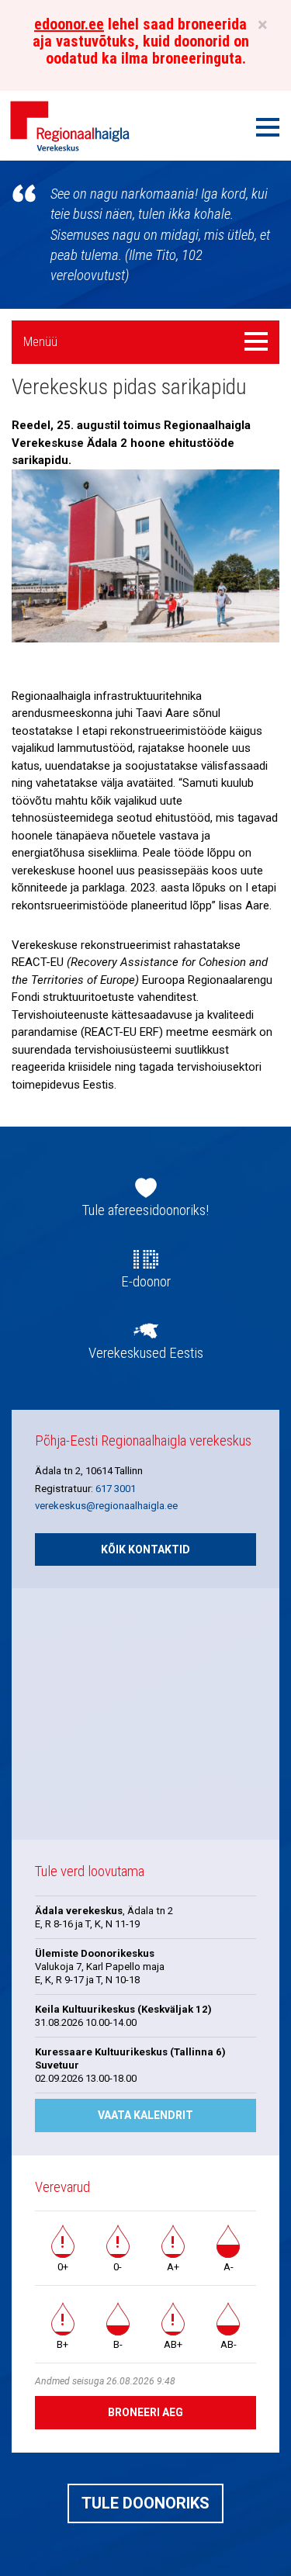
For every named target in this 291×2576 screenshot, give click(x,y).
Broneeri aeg (145, 2412)
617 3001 (116, 1489)
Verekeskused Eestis (146, 1353)
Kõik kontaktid (145, 1549)
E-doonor (146, 1282)
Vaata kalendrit (145, 2115)
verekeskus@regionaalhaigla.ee (106, 1506)
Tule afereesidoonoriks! (145, 1210)
